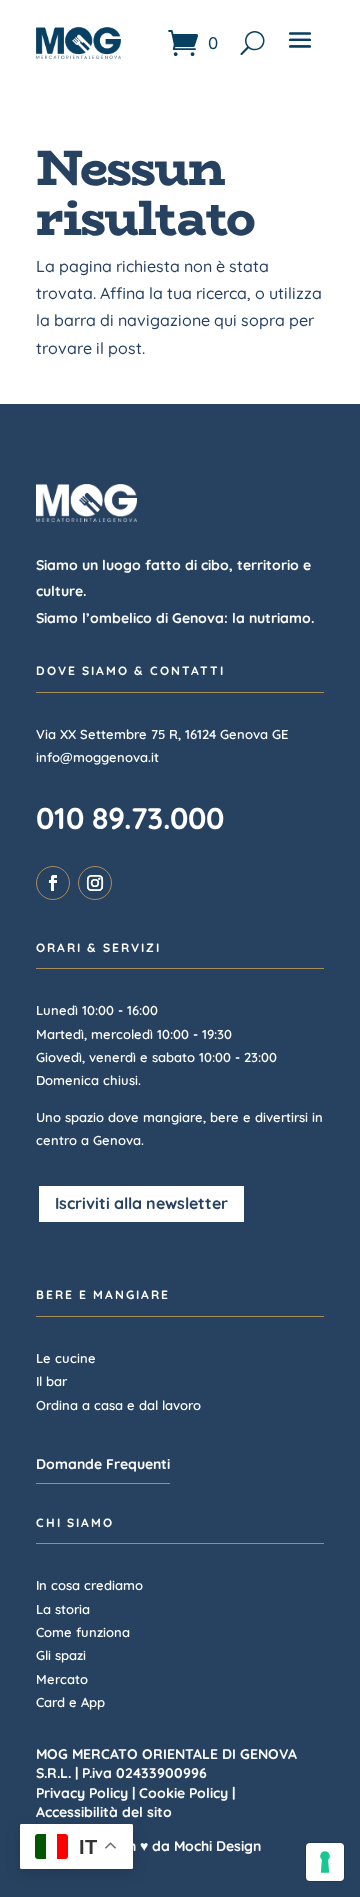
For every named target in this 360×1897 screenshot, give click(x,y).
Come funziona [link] (83, 1632)
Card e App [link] (70, 1702)
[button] (300, 47)
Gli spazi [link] (61, 1655)
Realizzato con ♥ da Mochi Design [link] (148, 1846)
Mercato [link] (62, 1679)
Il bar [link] (51, 1381)
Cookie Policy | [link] (187, 1793)
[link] (193, 42)
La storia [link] (63, 1609)
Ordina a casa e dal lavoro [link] (118, 1405)
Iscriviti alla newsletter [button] (141, 1203)
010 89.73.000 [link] (130, 818)
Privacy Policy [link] (82, 1793)
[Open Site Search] (252, 42)
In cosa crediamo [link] (89, 1585)
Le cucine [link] (66, 1358)
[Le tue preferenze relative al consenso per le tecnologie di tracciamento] (325, 1862)
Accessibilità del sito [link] (104, 1812)
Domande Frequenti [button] (103, 1464)
